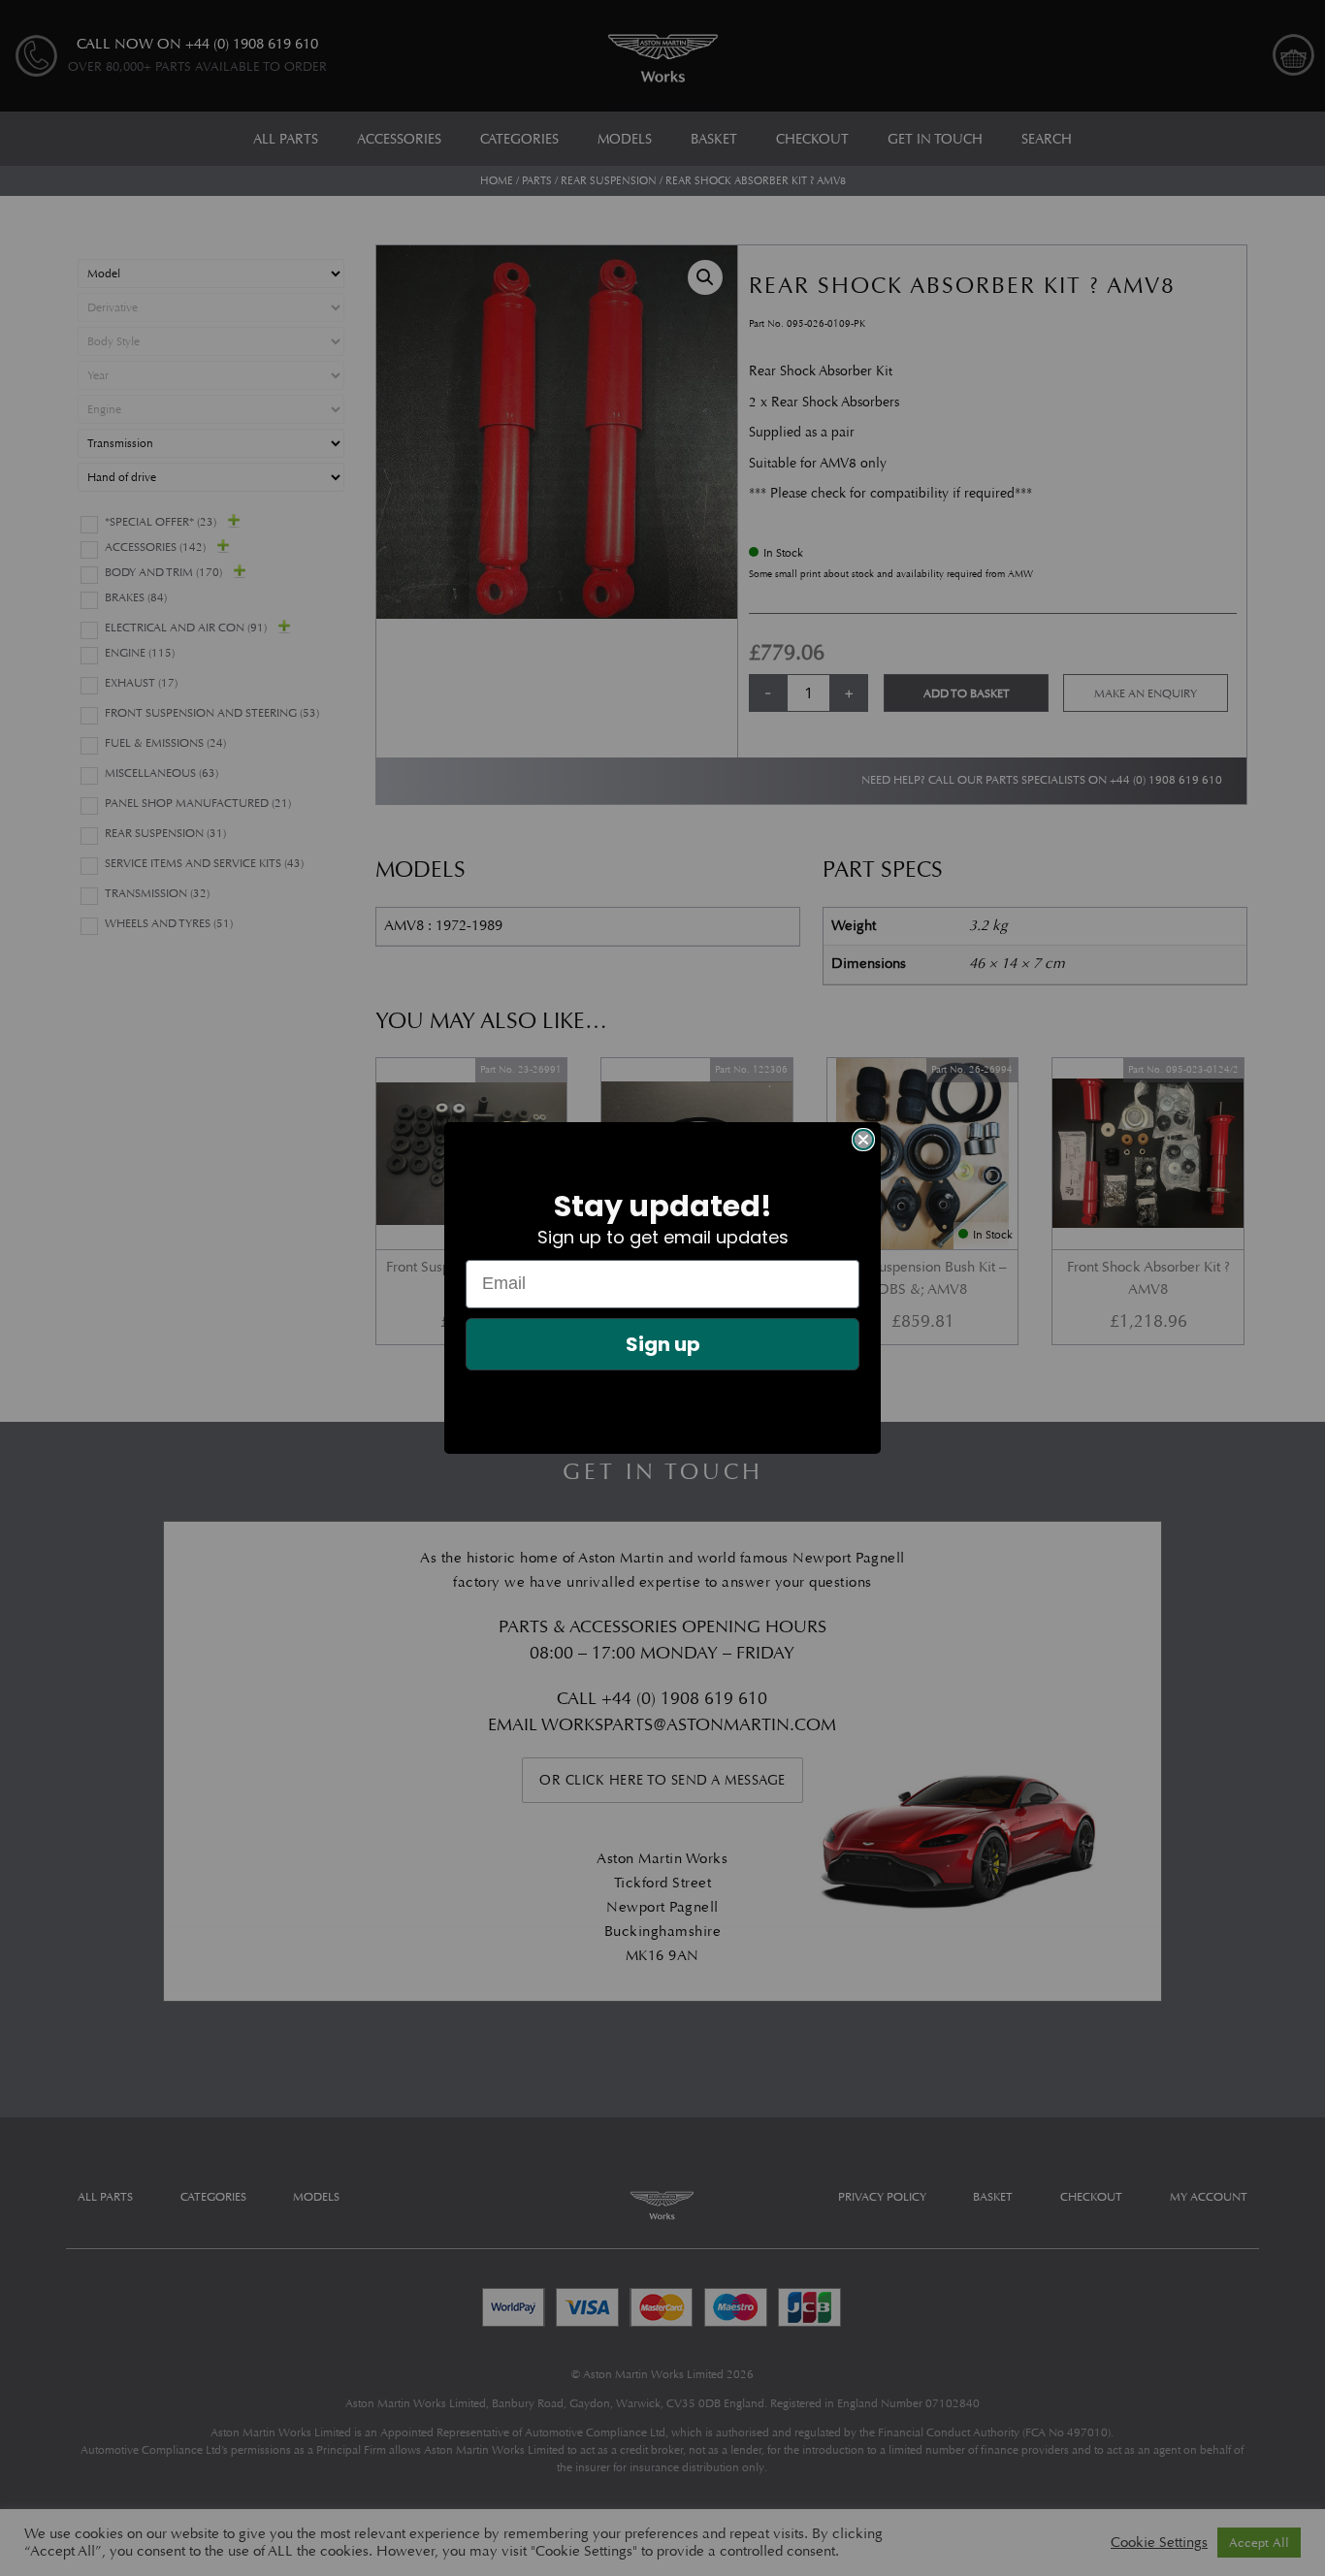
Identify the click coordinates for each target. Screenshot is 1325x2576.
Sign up (663, 1344)
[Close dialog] (863, 1140)
